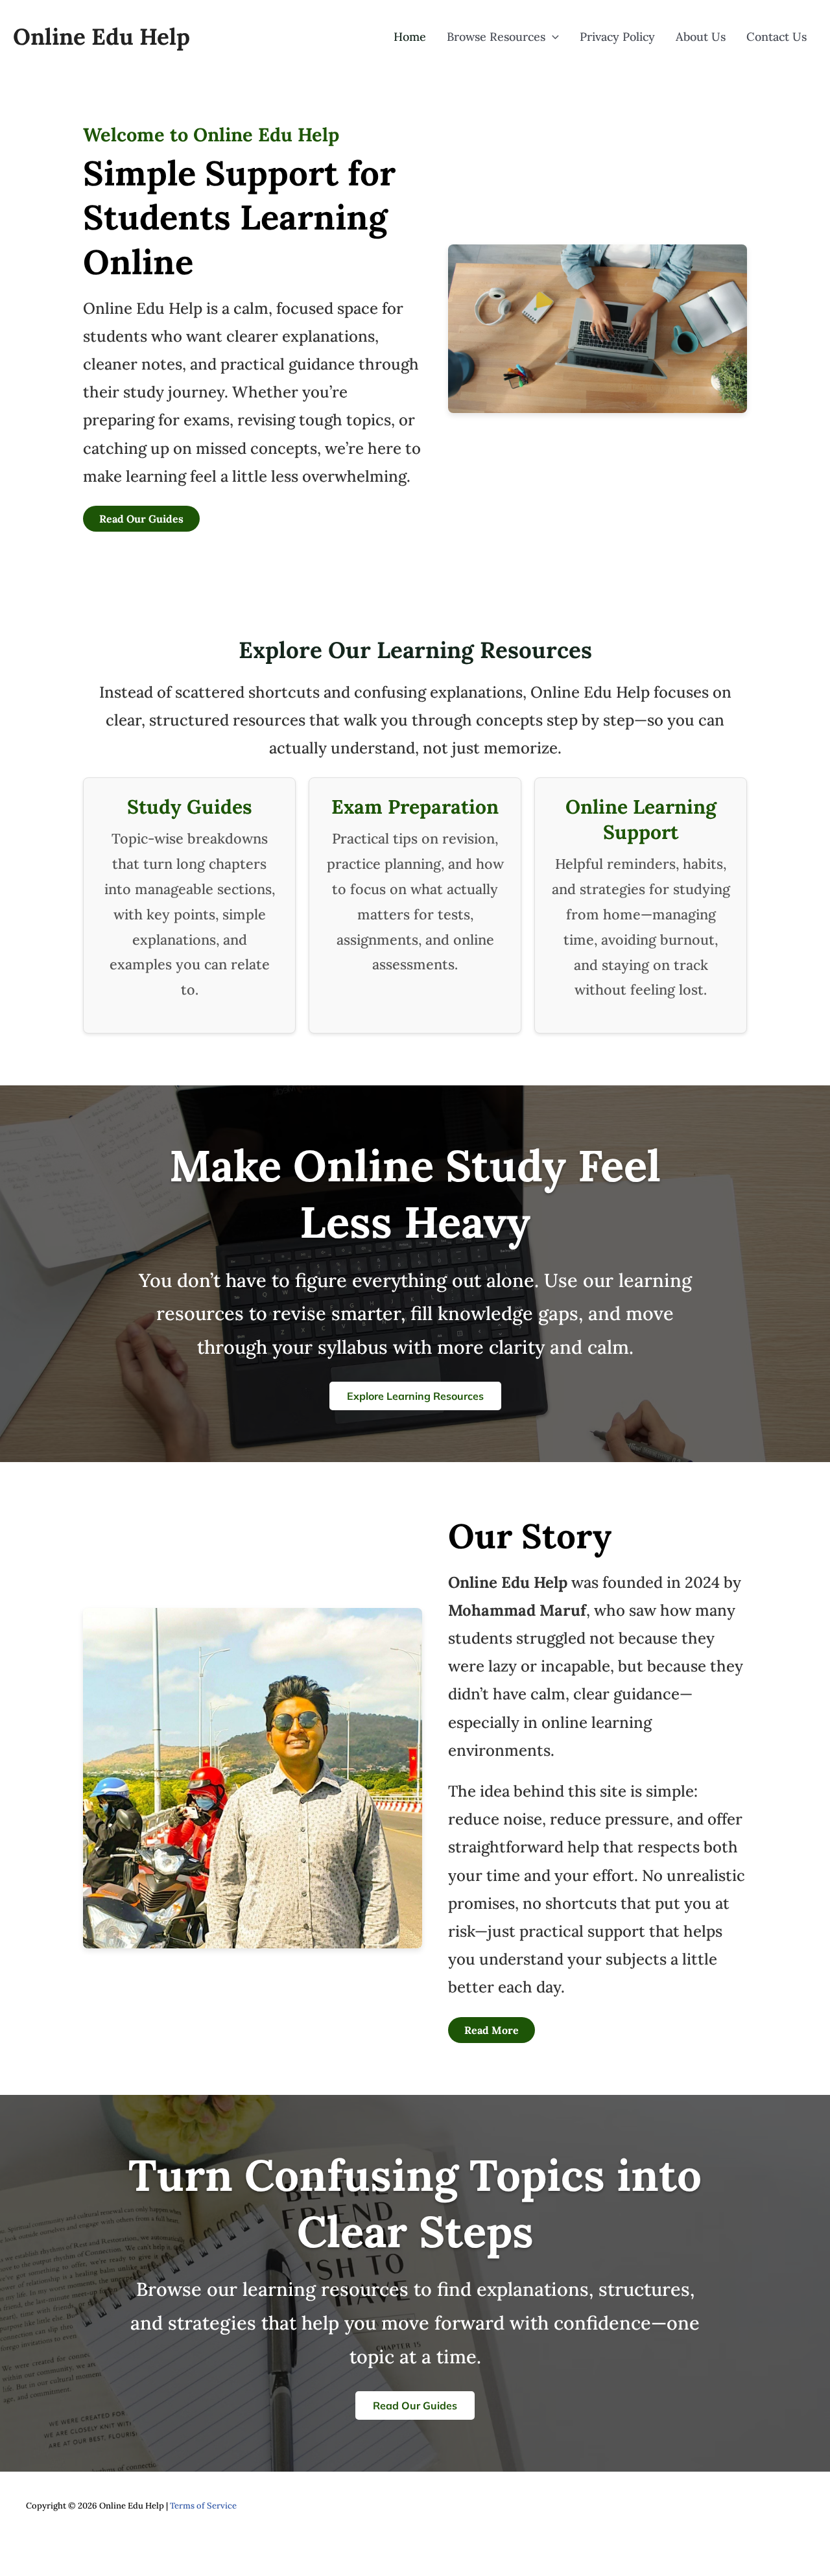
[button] (552, 37)
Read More (492, 2030)
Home (410, 37)
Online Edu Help (101, 37)
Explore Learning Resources (415, 1396)
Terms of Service (203, 2506)
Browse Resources (496, 37)
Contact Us (777, 37)
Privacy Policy (617, 37)
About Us (701, 37)
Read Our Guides (141, 519)
